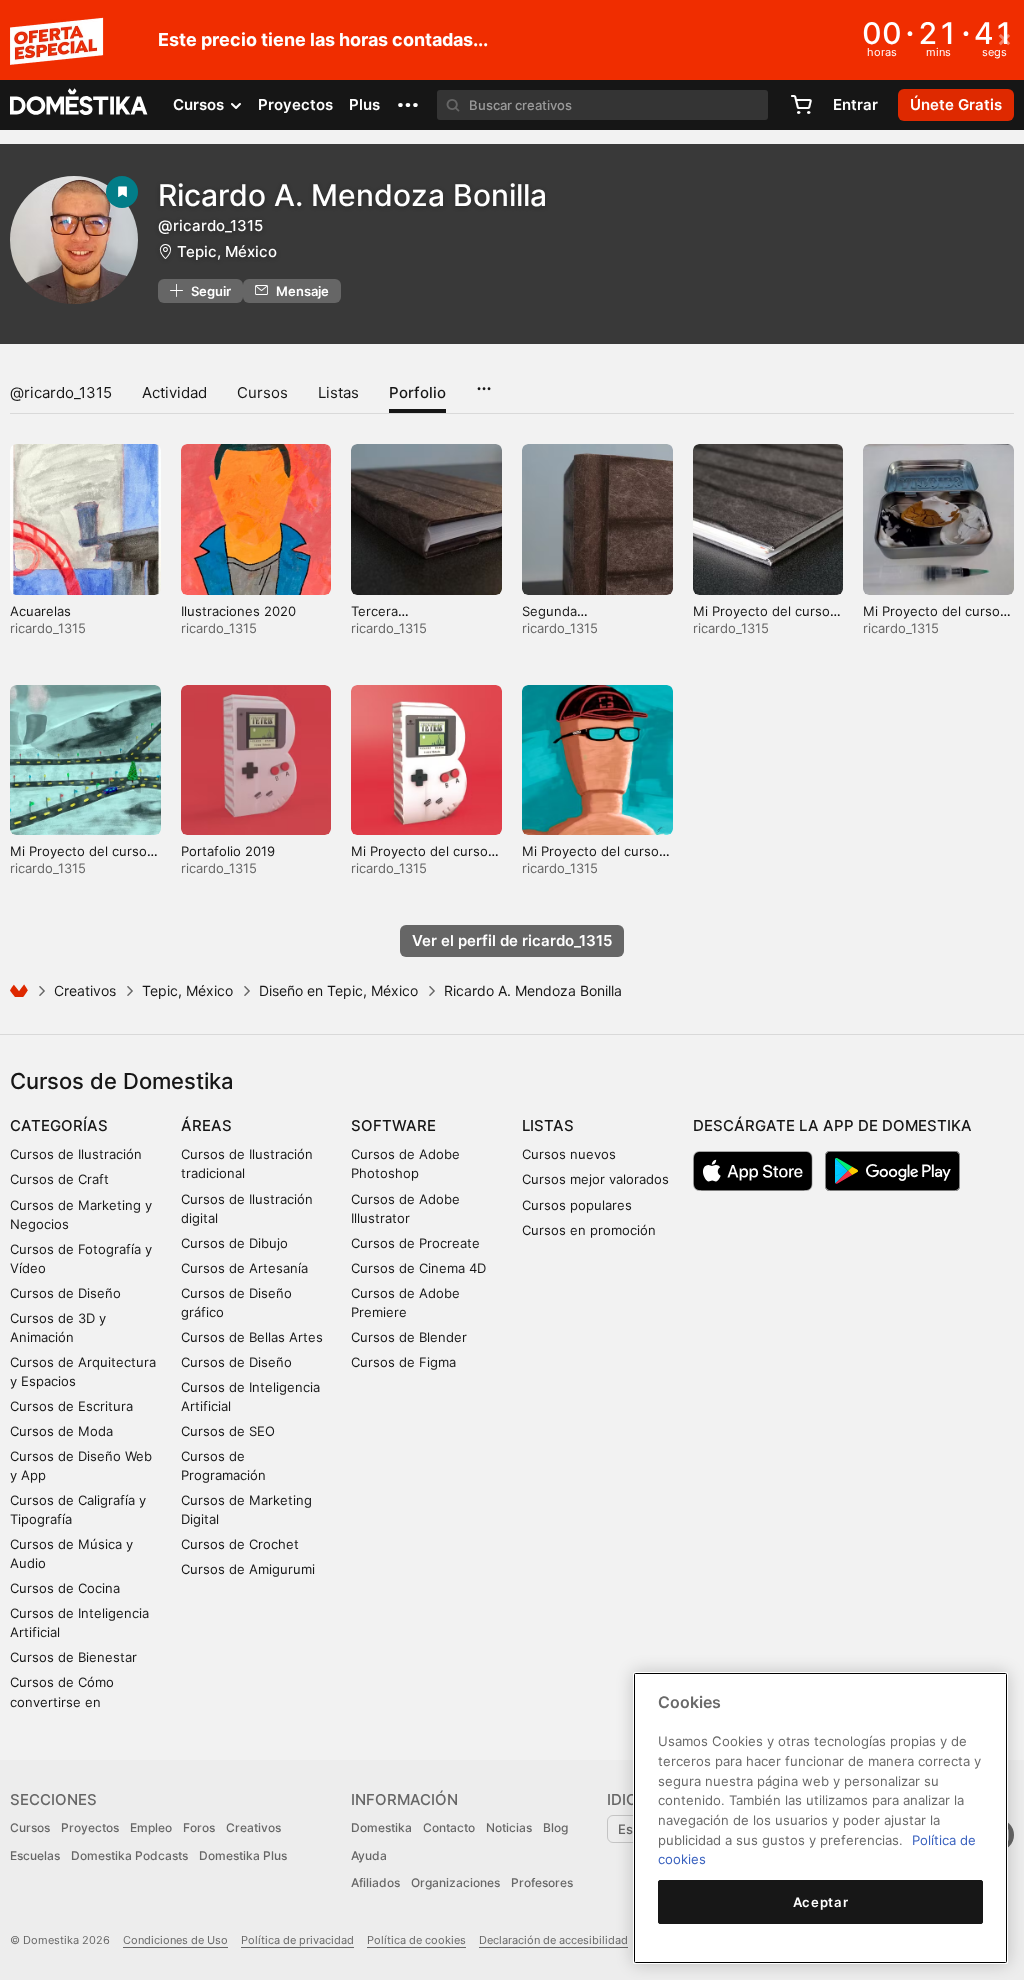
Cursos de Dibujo (234, 1243)
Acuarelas (40, 611)
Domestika (381, 1827)
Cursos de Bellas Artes (252, 1337)
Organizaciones (455, 1882)
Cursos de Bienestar (73, 1657)
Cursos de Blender (409, 1337)
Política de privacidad (297, 1940)
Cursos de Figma (403, 1362)
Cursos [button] (200, 104)
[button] (408, 105)
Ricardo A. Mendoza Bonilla (352, 195)
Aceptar (821, 1902)
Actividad (174, 392)
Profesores (542, 1882)
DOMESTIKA (79, 105)
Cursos (262, 392)
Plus (364, 104)
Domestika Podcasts (129, 1855)
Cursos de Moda (61, 1431)
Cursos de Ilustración (76, 1154)
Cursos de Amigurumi (248, 1569)
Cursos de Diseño (65, 1293)
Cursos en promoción (589, 1230)
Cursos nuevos (569, 1154)
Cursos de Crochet (240, 1544)
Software (393, 1125)
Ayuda (369, 1855)
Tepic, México (227, 251)
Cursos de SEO (228, 1431)
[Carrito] (801, 105)
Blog (555, 1827)
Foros (199, 1827)
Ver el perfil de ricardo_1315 (512, 940)
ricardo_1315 (48, 628)
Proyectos (295, 104)
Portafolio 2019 (228, 851)
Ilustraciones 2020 (238, 611)
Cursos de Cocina (65, 1588)
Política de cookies (416, 1940)
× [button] (1004, 38)
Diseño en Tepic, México (338, 990)
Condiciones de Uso (175, 1940)
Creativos (85, 990)
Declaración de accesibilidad (553, 1940)
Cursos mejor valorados (595, 1179)
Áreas (206, 1125)
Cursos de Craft (59, 1179)
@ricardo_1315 (61, 392)
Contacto (449, 1827)
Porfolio (417, 392)
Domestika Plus (243, 1855)
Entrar (855, 104)
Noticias (509, 1827)
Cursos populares (577, 1205)
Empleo (151, 1827)
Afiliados (375, 1882)
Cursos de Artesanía (244, 1268)
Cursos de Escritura (71, 1406)
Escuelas (35, 1855)
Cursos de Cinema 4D (418, 1268)
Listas (338, 392)
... (483, 382)
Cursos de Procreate (415, 1243)
